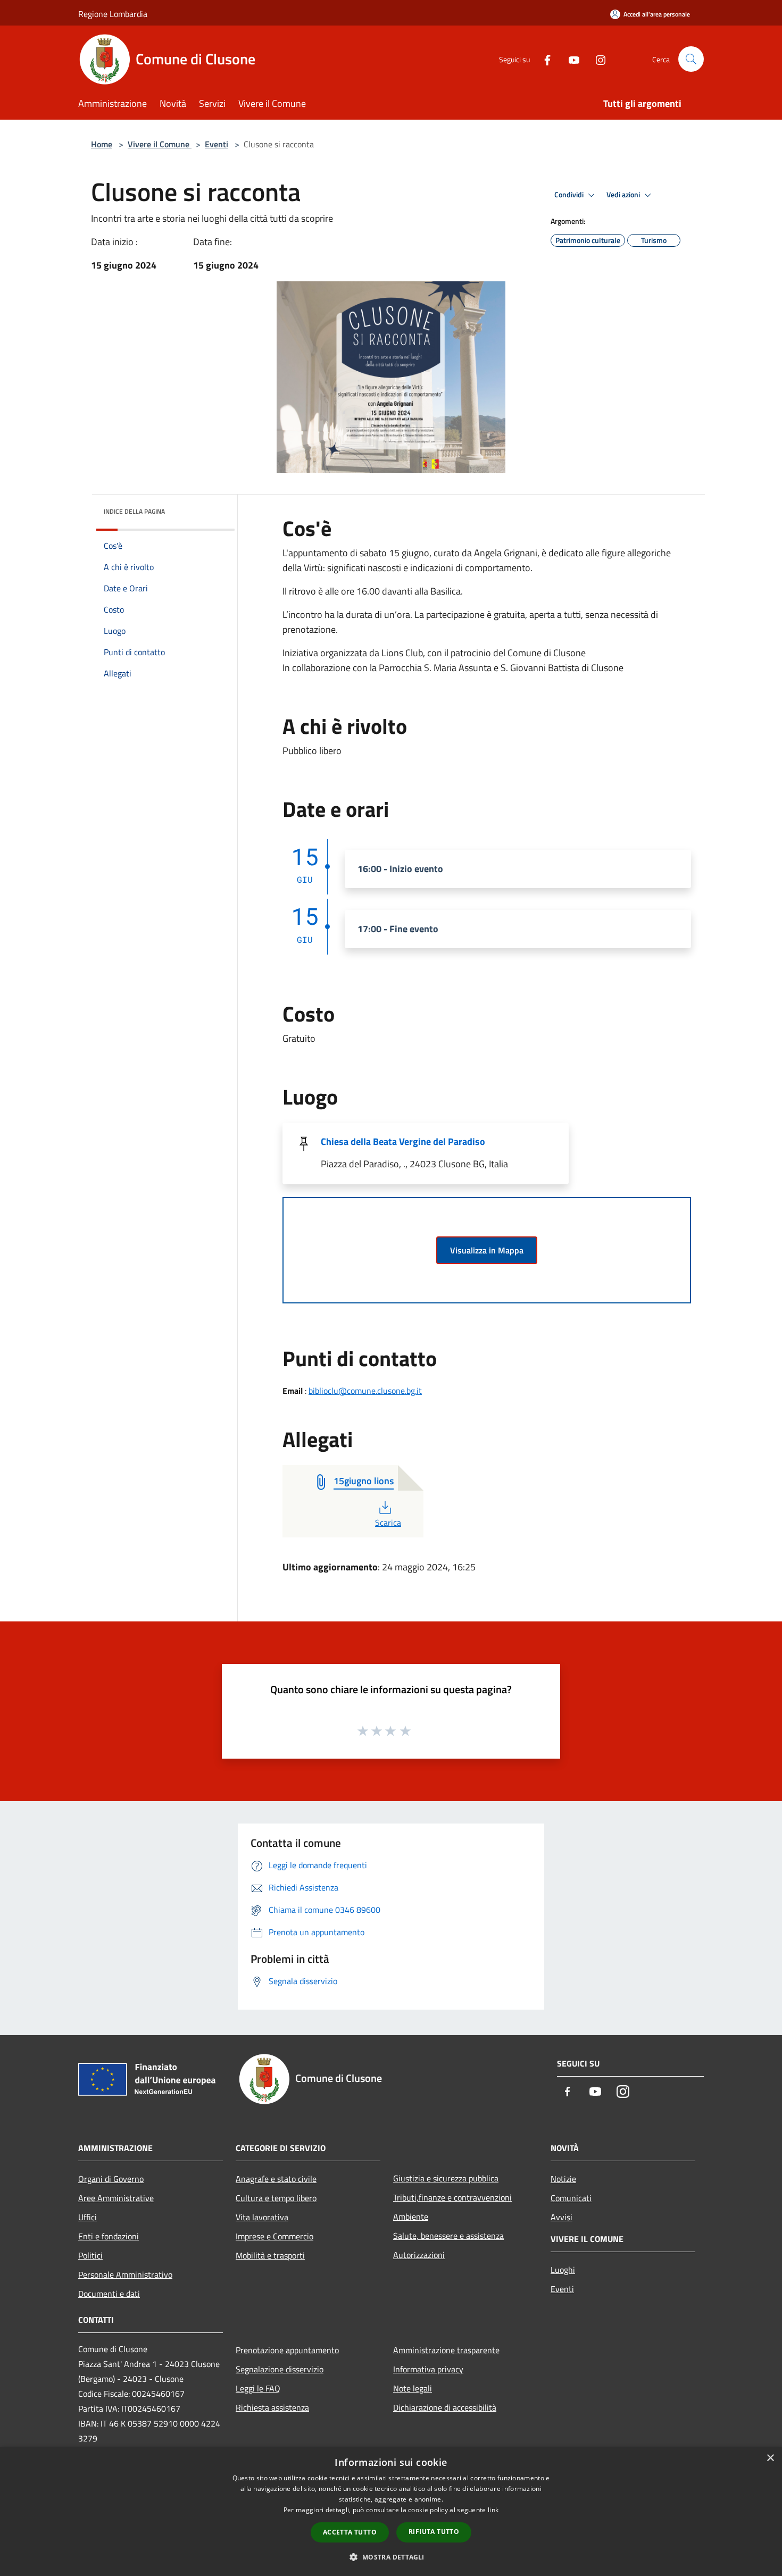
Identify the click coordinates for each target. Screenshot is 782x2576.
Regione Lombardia (113, 14)
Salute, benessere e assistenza (448, 2236)
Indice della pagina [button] (134, 511)
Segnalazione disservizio (280, 2369)
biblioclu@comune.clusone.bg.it (365, 1391)
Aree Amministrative (116, 2198)
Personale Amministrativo (125, 2274)
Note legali (413, 2388)
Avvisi (561, 2217)
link (493, 2510)
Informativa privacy (428, 2369)
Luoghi (563, 2270)
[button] (391, 2557)
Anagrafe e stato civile (276, 2179)
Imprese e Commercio (274, 2236)
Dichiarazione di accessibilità (445, 2407)
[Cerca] (691, 59)
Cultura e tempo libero (276, 2198)
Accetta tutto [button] (350, 2532)
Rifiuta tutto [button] (434, 2532)
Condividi (570, 195)
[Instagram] (596, 59)
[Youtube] (570, 59)
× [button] (770, 2458)
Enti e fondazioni (109, 2236)
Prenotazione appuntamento (287, 2350)
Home (102, 144)
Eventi (217, 144)
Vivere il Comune (160, 144)
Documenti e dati (109, 2294)
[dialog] (391, 2511)
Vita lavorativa (262, 2217)
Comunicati (571, 2198)
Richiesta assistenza (272, 2407)
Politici (90, 2255)
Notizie (563, 2179)
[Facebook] (543, 59)
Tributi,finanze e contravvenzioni (452, 2197)
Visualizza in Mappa (487, 1250)
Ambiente (411, 2217)
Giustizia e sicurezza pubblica (446, 2178)
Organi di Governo (111, 2179)
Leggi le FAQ (258, 2388)
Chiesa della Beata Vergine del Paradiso (403, 1141)
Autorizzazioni (419, 2255)
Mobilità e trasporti (270, 2255)
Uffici (88, 2217)
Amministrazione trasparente (446, 2350)
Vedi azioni (624, 195)
